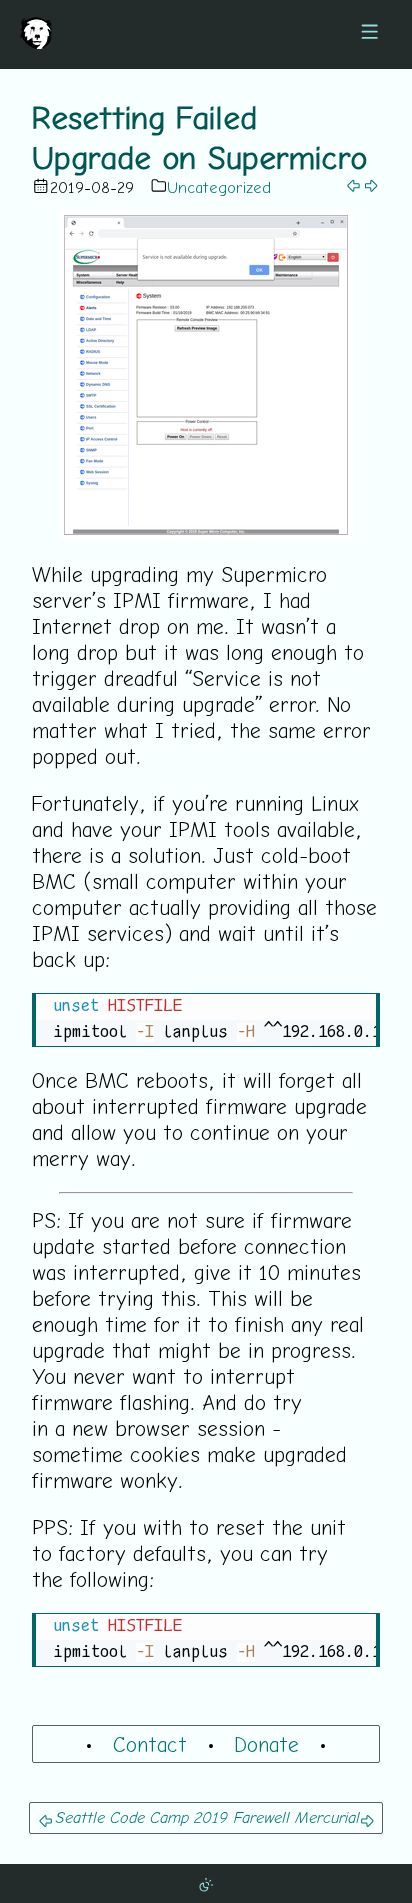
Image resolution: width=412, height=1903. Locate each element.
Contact (150, 1744)
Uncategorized (219, 187)
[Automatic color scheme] (206, 1883)
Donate (266, 1744)
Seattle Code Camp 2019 (140, 1817)
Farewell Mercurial (296, 1817)
